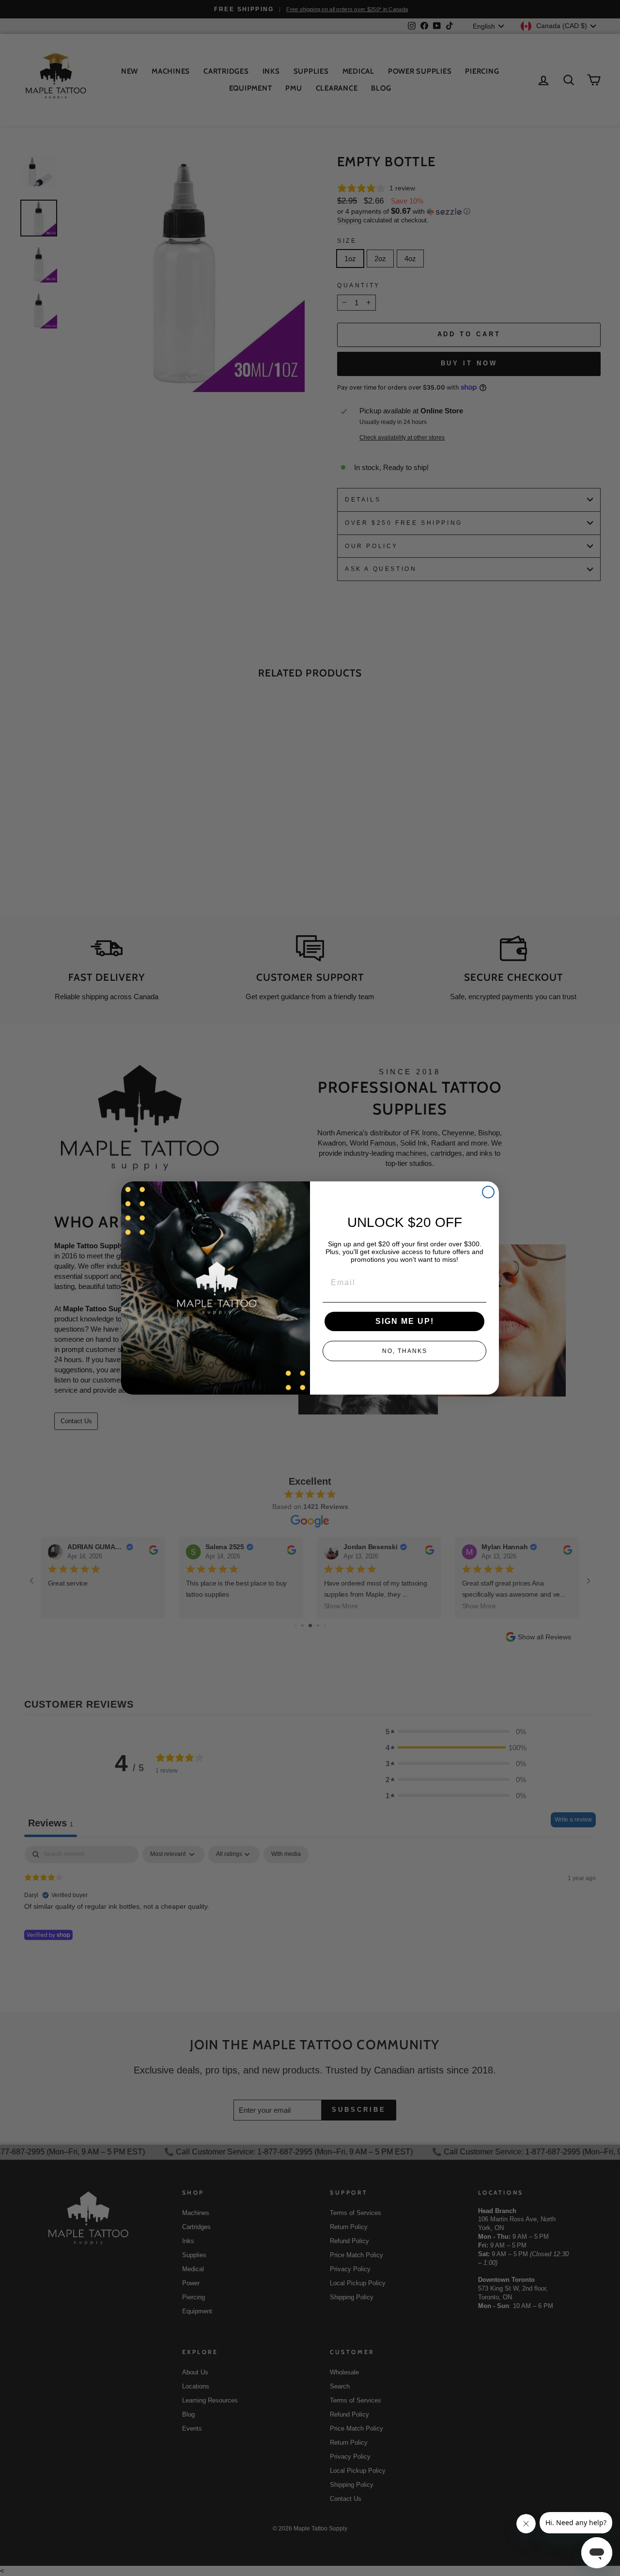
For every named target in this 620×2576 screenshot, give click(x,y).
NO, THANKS (405, 1351)
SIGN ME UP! (405, 1321)
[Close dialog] (488, 1192)
